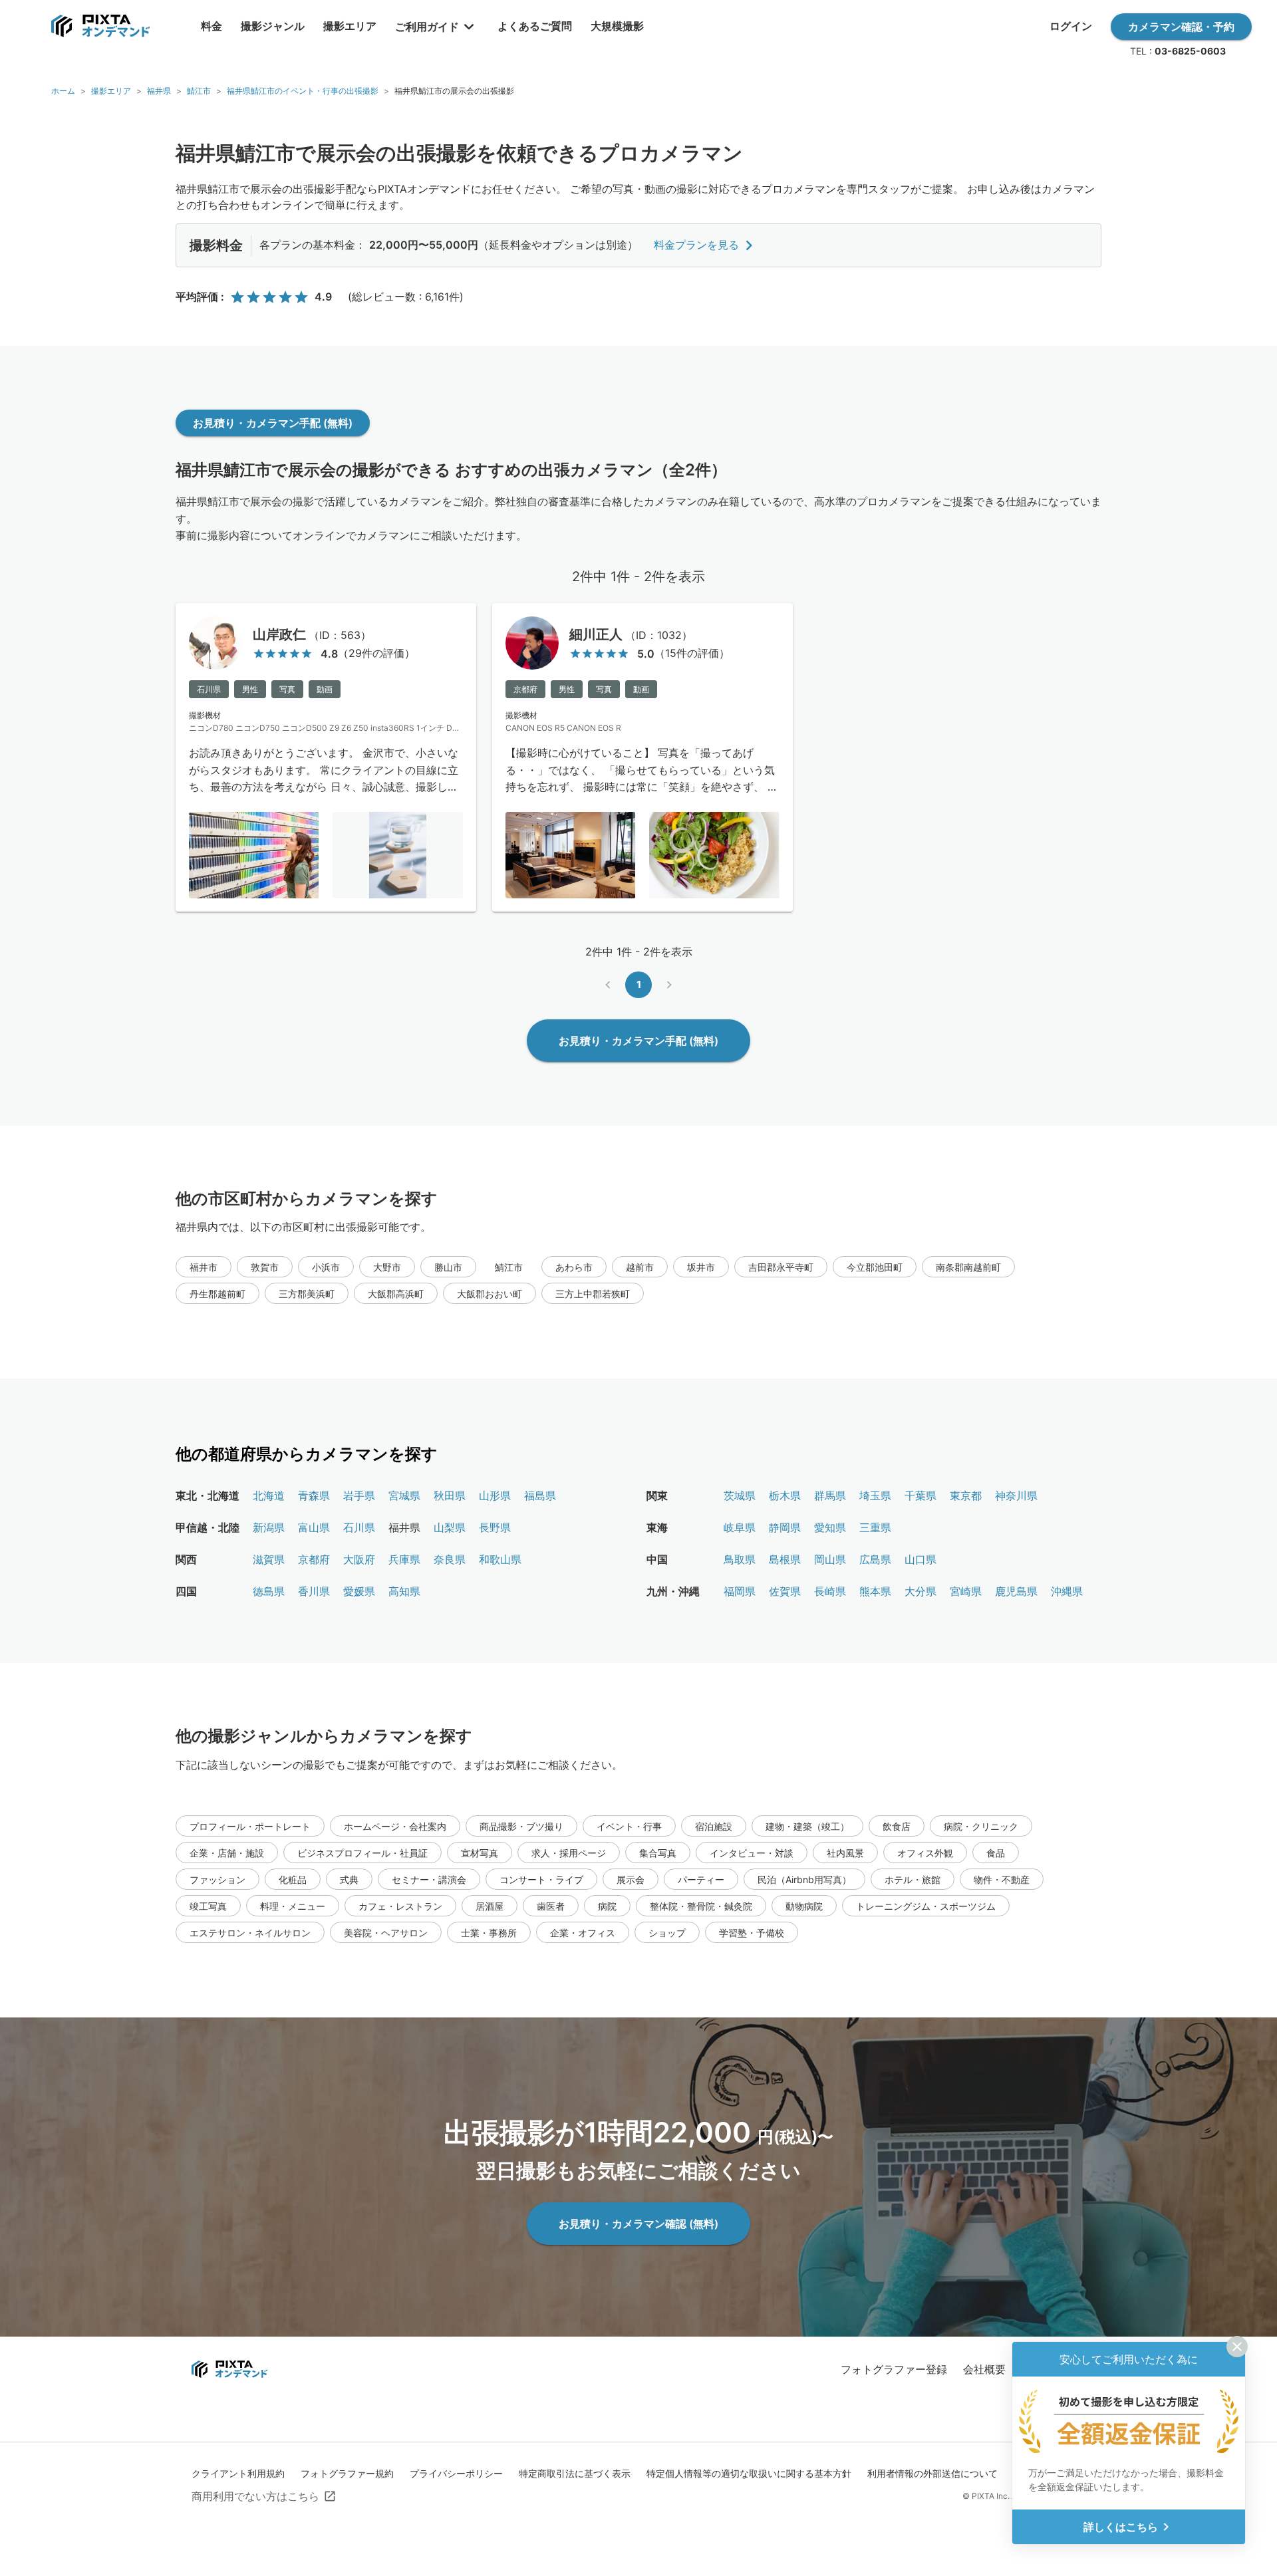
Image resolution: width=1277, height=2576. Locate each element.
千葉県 (921, 1495)
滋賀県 (269, 1559)
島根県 (785, 1559)
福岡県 (740, 1591)
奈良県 (450, 1559)
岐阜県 (740, 1527)
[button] (204, 1267)
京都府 (314, 1559)
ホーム (63, 91)
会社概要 (984, 2369)
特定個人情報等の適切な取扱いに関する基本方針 (749, 2473)
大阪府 (359, 1559)
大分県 (921, 1591)
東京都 (966, 1495)
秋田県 (450, 1495)
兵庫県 (404, 1559)
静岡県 (785, 1527)
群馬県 (830, 1495)
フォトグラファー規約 (347, 2473)
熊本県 (875, 1591)
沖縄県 (1067, 1591)
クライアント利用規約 (238, 2473)
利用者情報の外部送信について (932, 2473)
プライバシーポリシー (456, 2473)
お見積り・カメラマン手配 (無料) (273, 423)
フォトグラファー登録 (894, 2369)
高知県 (404, 1591)
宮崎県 (966, 1591)
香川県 (314, 1591)
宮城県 (404, 1495)
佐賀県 (785, 1591)
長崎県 (830, 1591)
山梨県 (450, 1527)
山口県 (921, 1559)
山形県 (495, 1495)
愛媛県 (359, 1591)
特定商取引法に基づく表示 (575, 2473)
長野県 (495, 1527)
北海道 (269, 1495)
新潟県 (269, 1527)
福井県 (159, 91)
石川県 (359, 1527)
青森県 (314, 1495)
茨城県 (740, 1495)
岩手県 (359, 1495)
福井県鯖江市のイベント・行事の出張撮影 (303, 91)
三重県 (875, 1527)
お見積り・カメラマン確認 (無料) (638, 2224)
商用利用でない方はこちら (255, 2496)
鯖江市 (199, 91)
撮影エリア (111, 91)
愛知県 (830, 1527)
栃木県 (785, 1495)
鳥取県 (740, 1559)
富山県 (314, 1527)
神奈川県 (1016, 1495)
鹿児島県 (1016, 1591)
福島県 (540, 1495)
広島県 (875, 1559)
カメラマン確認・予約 (1181, 27)
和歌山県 (500, 1559)
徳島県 (269, 1591)
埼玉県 (875, 1495)
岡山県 (830, 1559)
